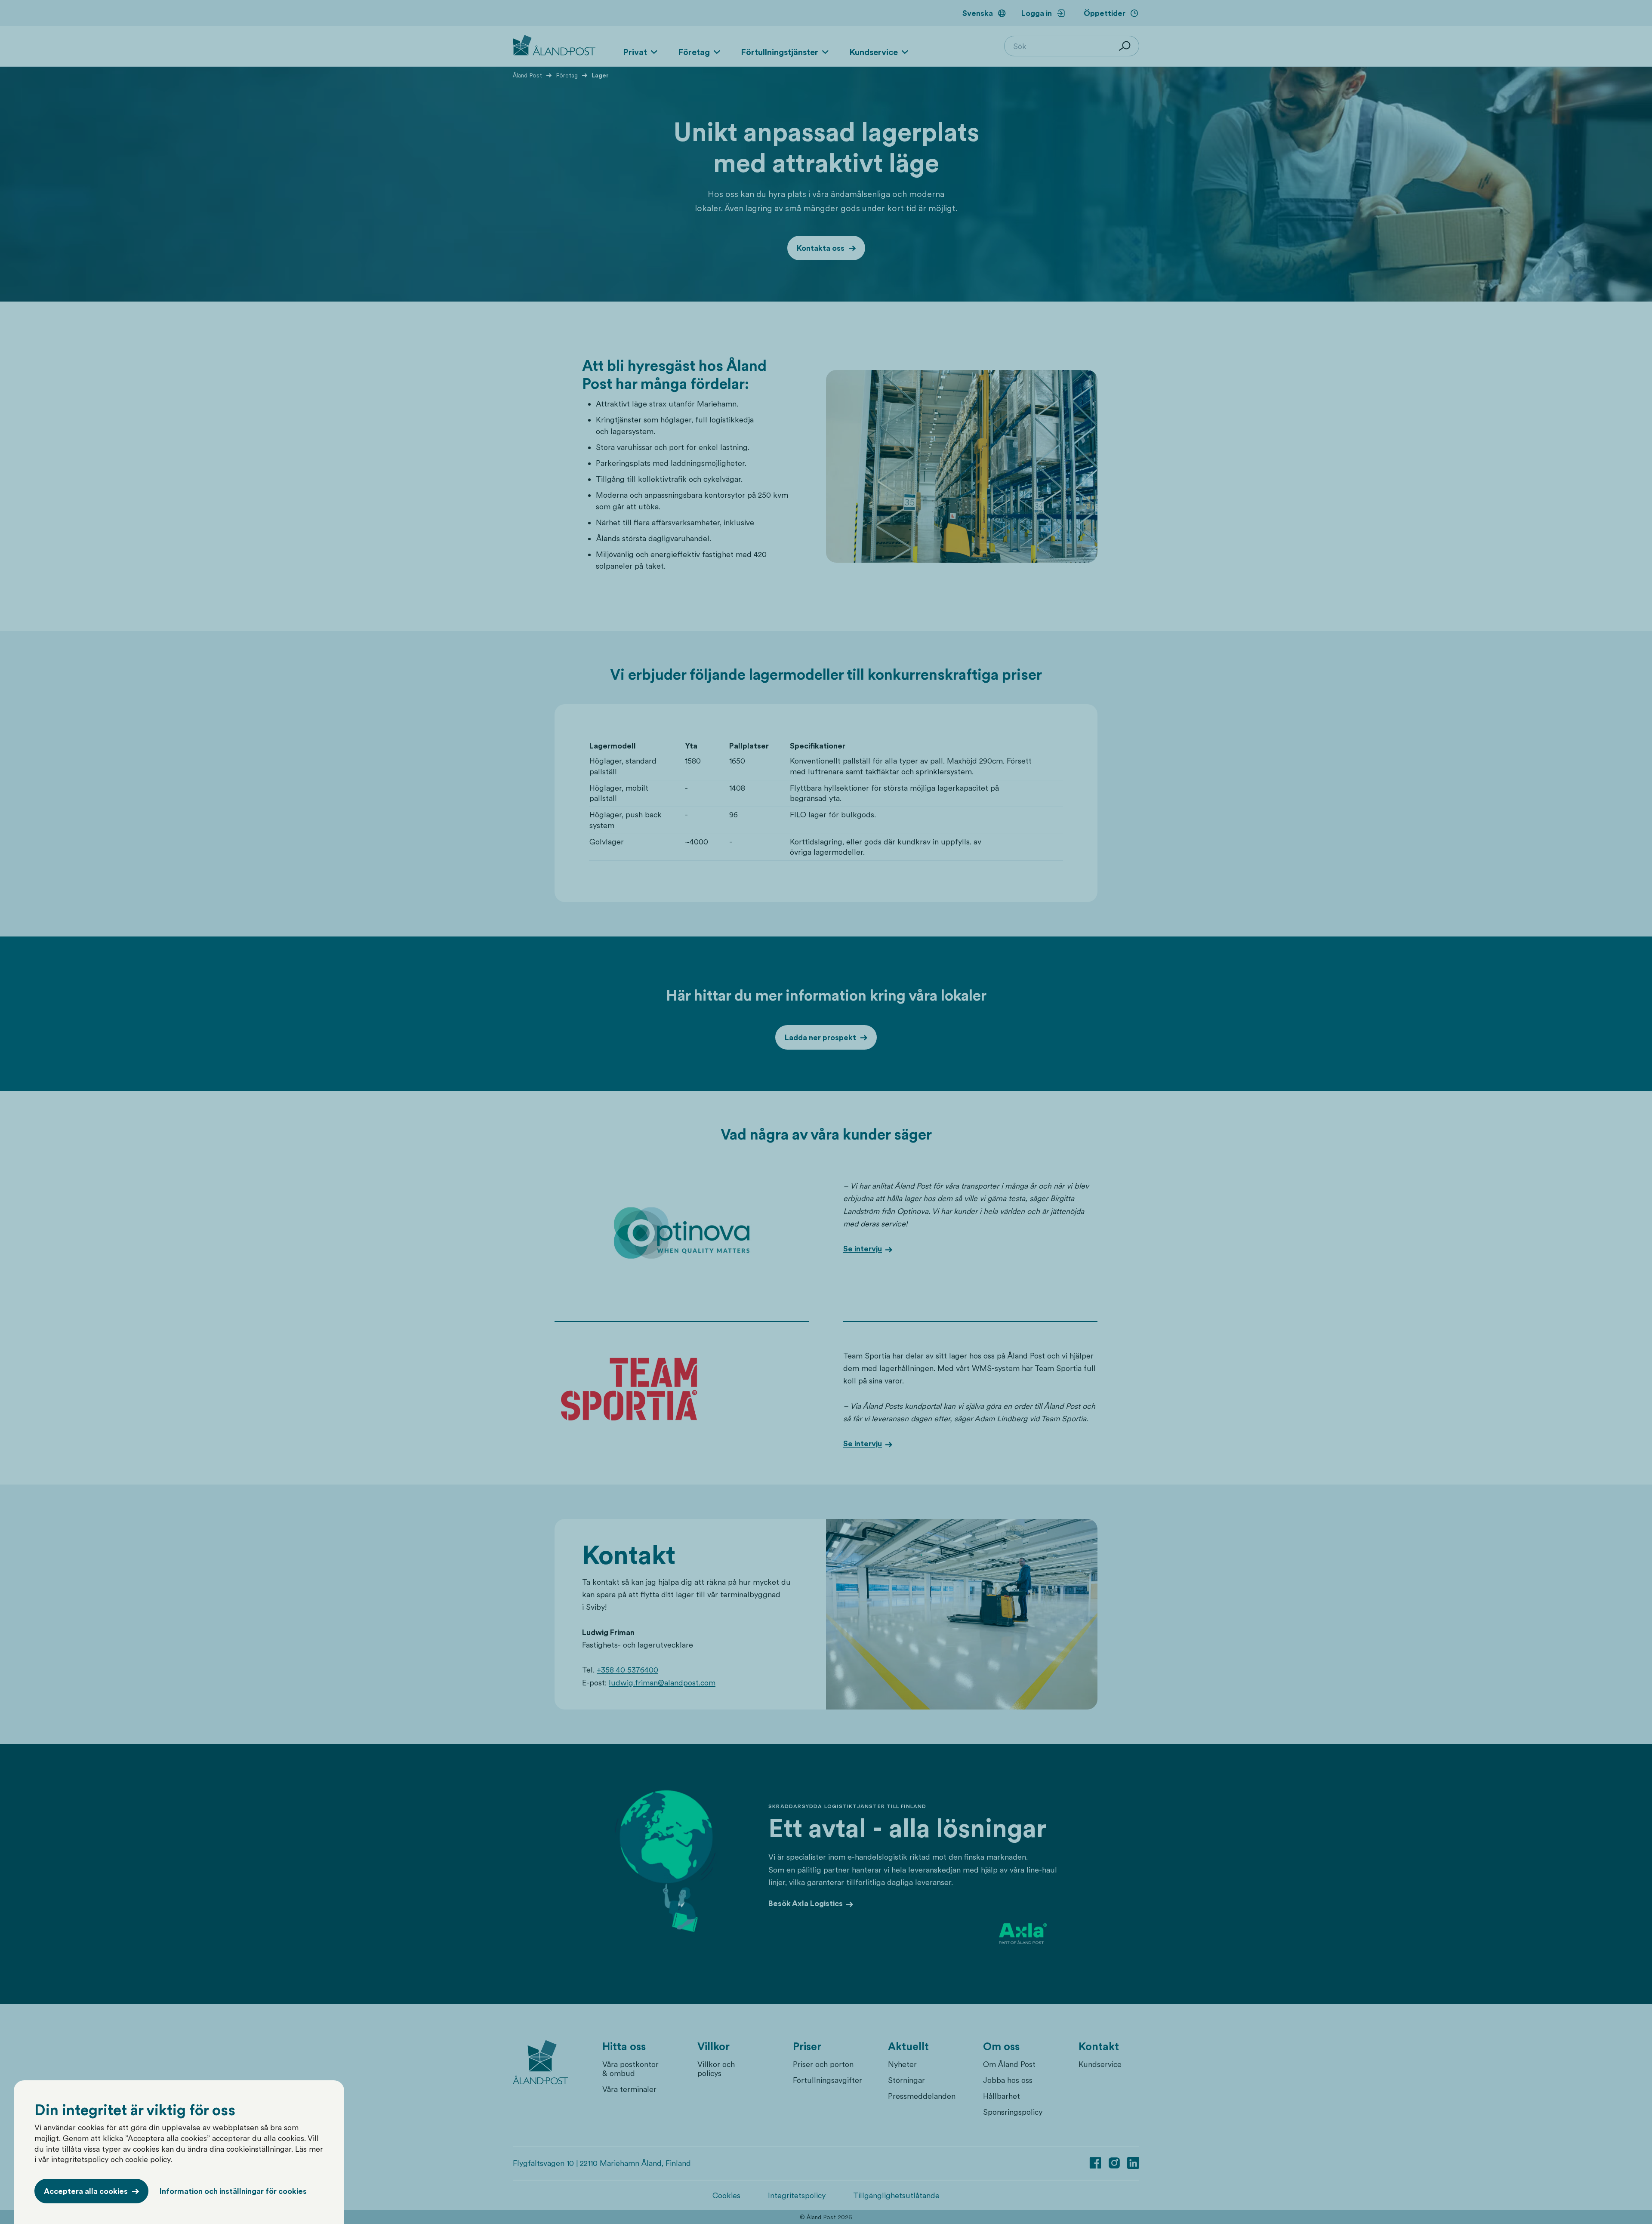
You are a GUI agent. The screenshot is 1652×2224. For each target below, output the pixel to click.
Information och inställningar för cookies (233, 2191)
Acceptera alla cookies (86, 2191)
